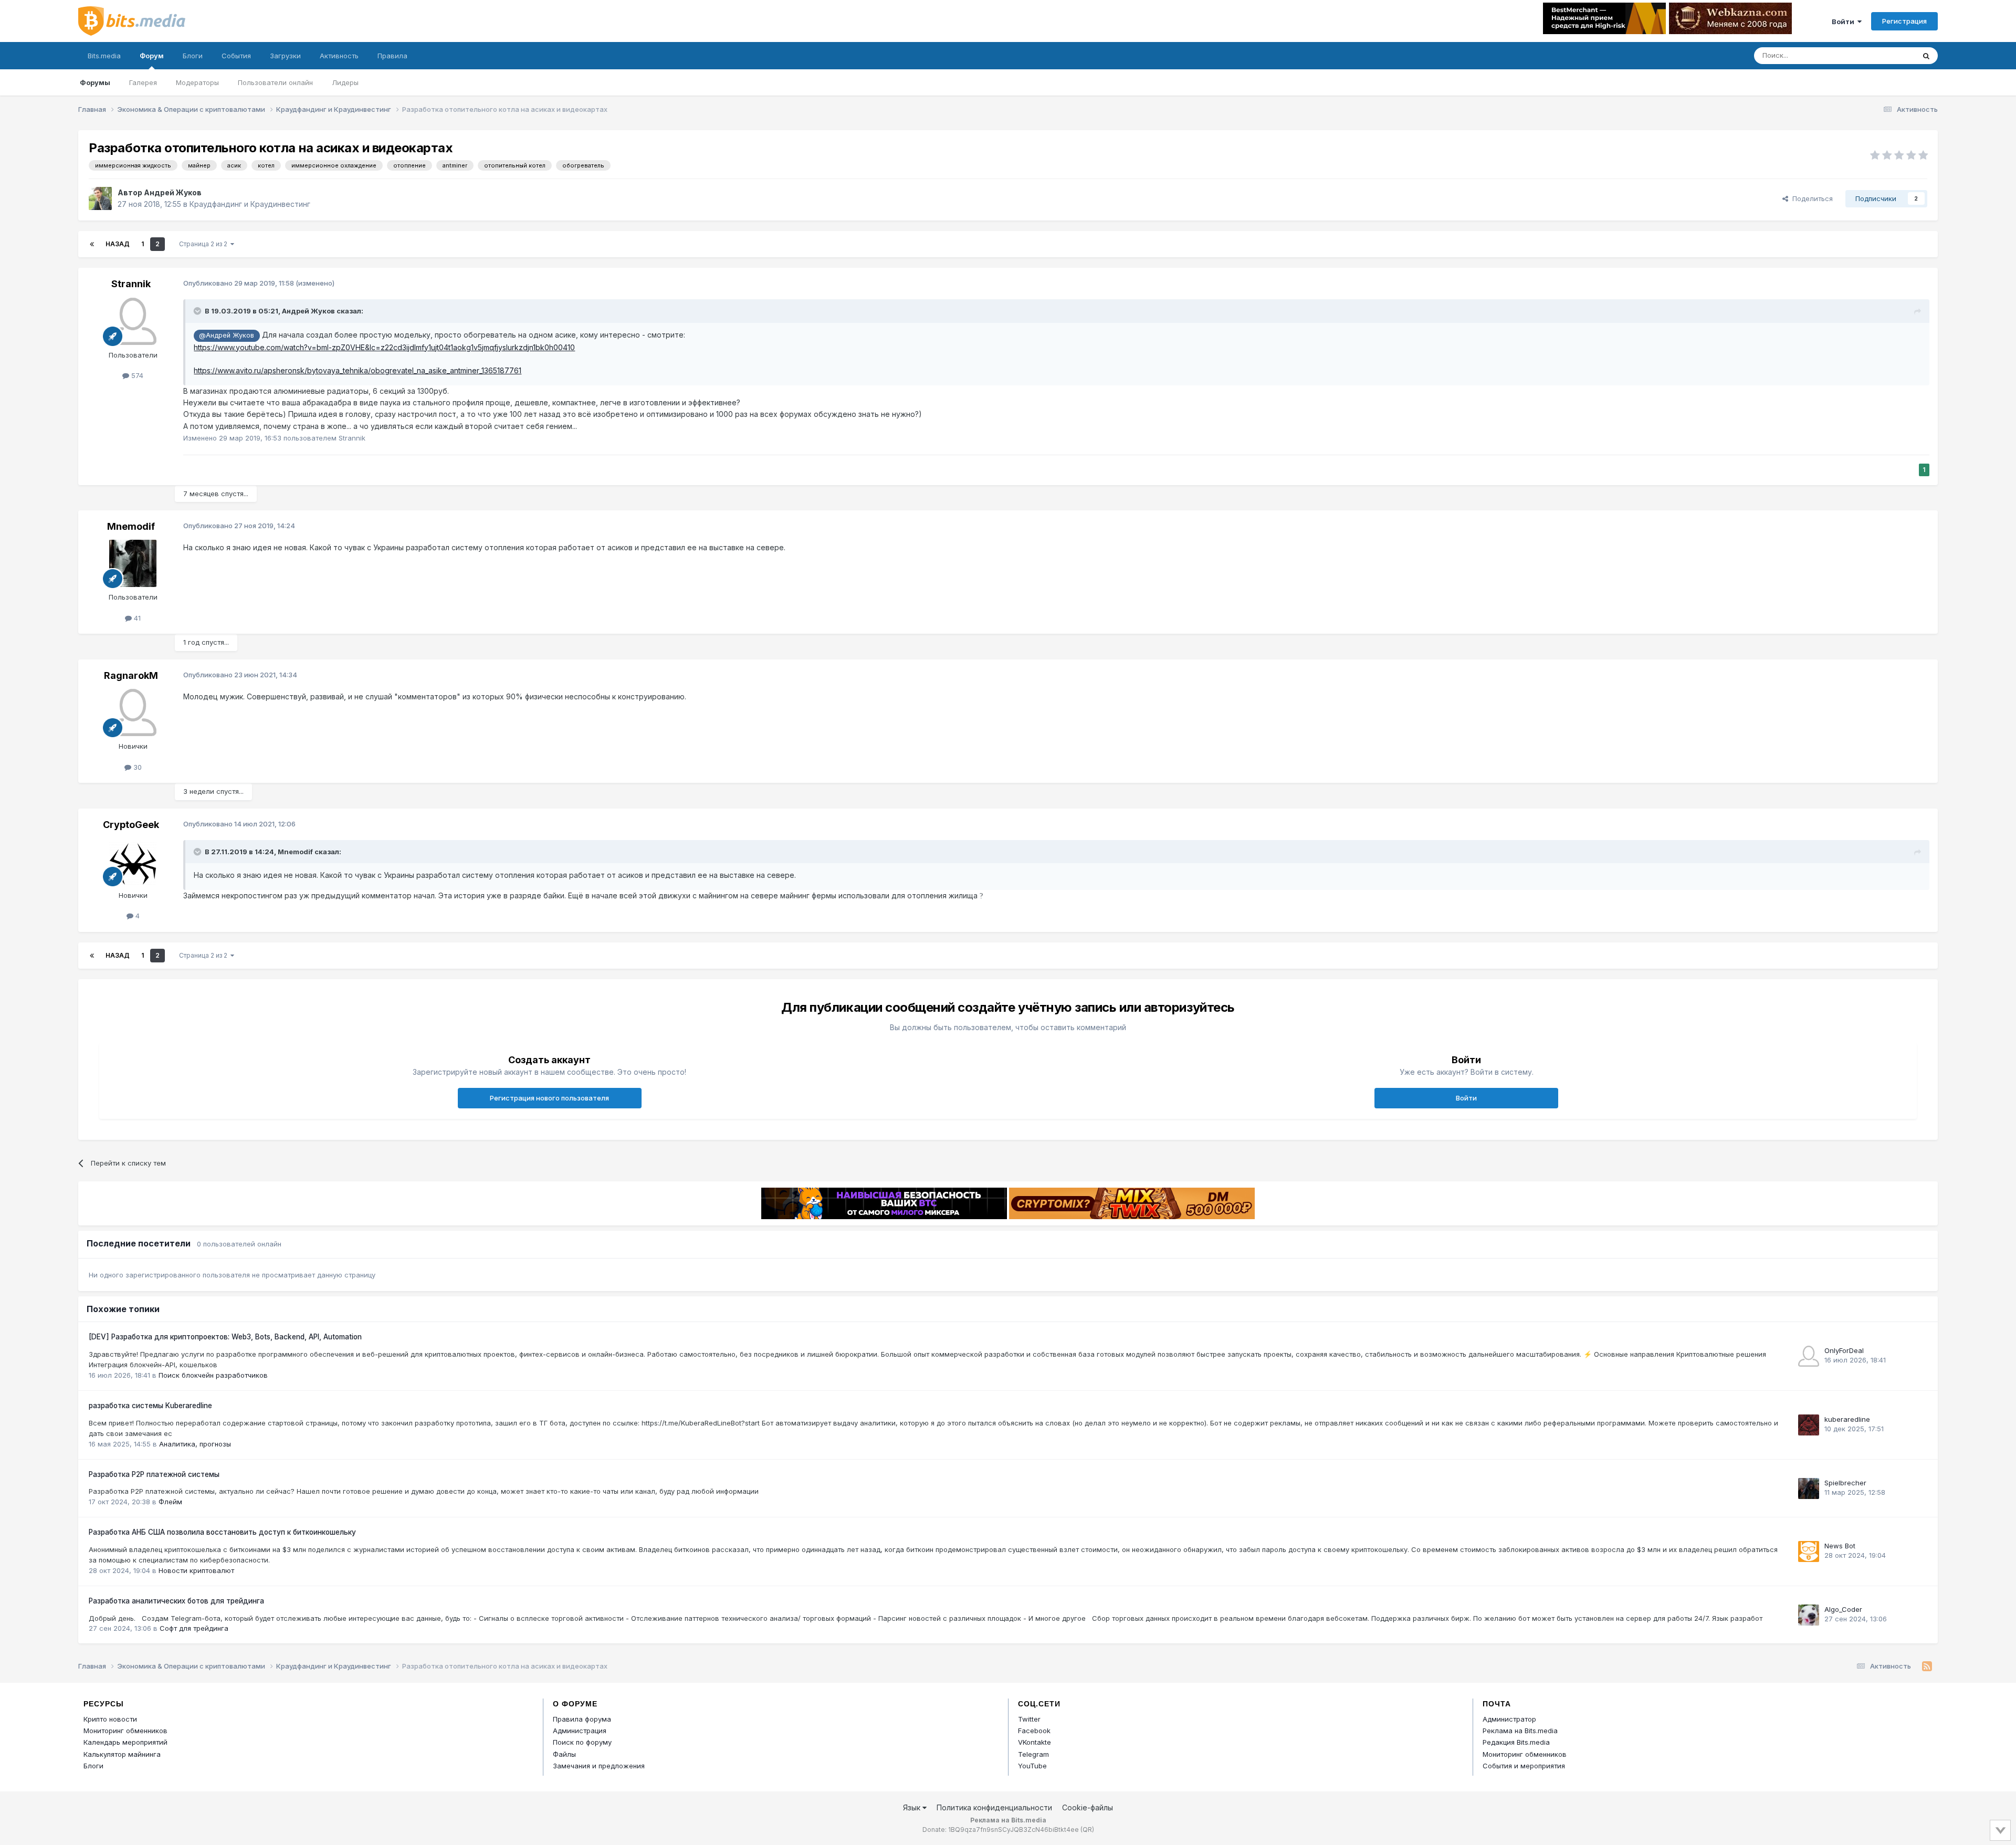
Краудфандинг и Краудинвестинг (250, 204)
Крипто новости (110, 1719)
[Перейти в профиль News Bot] (1809, 1552)
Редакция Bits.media (1516, 1742)
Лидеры (345, 82)
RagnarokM (131, 675)
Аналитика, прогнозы (195, 1444)
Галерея (143, 82)
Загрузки (285, 56)
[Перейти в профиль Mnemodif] (133, 563)
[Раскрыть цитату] (198, 311)
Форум (152, 56)
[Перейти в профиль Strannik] (133, 321)
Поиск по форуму (582, 1742)
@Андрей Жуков (227, 335)
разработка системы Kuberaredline (150, 1406)
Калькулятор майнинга (122, 1754)
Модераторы (197, 82)
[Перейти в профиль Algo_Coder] (1809, 1615)
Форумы (95, 82)
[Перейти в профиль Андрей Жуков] (100, 198)
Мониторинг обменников (125, 1731)
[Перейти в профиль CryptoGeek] (133, 862)
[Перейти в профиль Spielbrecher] (1809, 1488)
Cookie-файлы (1088, 1807)
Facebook (1034, 1731)
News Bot (1840, 1546)
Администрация (580, 1731)
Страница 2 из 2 (205, 244)
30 (136, 767)
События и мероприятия (1524, 1766)
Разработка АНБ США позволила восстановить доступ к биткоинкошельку (222, 1532)
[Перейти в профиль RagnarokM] (133, 712)
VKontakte (1035, 1742)
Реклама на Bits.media (1520, 1731)
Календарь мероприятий (125, 1742)
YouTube (1032, 1766)
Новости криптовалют (196, 1570)
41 (136, 618)
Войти (1845, 22)
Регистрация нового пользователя (549, 1098)
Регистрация (1904, 21)
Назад (118, 244)
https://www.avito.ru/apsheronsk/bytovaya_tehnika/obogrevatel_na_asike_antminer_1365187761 (358, 370)
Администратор (1509, 1719)
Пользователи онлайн (275, 82)
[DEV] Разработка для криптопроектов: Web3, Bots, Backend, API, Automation (225, 1337)
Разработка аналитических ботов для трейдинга (176, 1601)
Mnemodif (131, 526)
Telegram (1033, 1754)
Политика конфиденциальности (994, 1807)
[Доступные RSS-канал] (1927, 1666)
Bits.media (104, 56)
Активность (339, 56)
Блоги (193, 56)
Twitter (1029, 1719)
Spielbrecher (1845, 1483)
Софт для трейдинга (194, 1628)
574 (136, 375)
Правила (392, 56)
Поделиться (1810, 198)
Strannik (131, 284)
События (236, 56)
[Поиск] (1926, 56)
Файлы (564, 1754)
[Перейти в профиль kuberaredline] (1809, 1425)
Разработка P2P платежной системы (154, 1474)
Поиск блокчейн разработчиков (213, 1375)
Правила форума (582, 1719)
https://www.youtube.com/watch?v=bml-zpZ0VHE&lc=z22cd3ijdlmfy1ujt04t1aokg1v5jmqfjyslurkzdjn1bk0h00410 (384, 347)
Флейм (170, 1502)
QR (1087, 1830)
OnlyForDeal (1844, 1350)
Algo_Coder (1843, 1609)
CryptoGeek (131, 825)
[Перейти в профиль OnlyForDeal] (1809, 1356)
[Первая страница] (92, 244)
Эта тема (1886, 55)
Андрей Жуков (173, 192)
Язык (913, 1807)
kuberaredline (1847, 1419)
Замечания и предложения (599, 1766)
